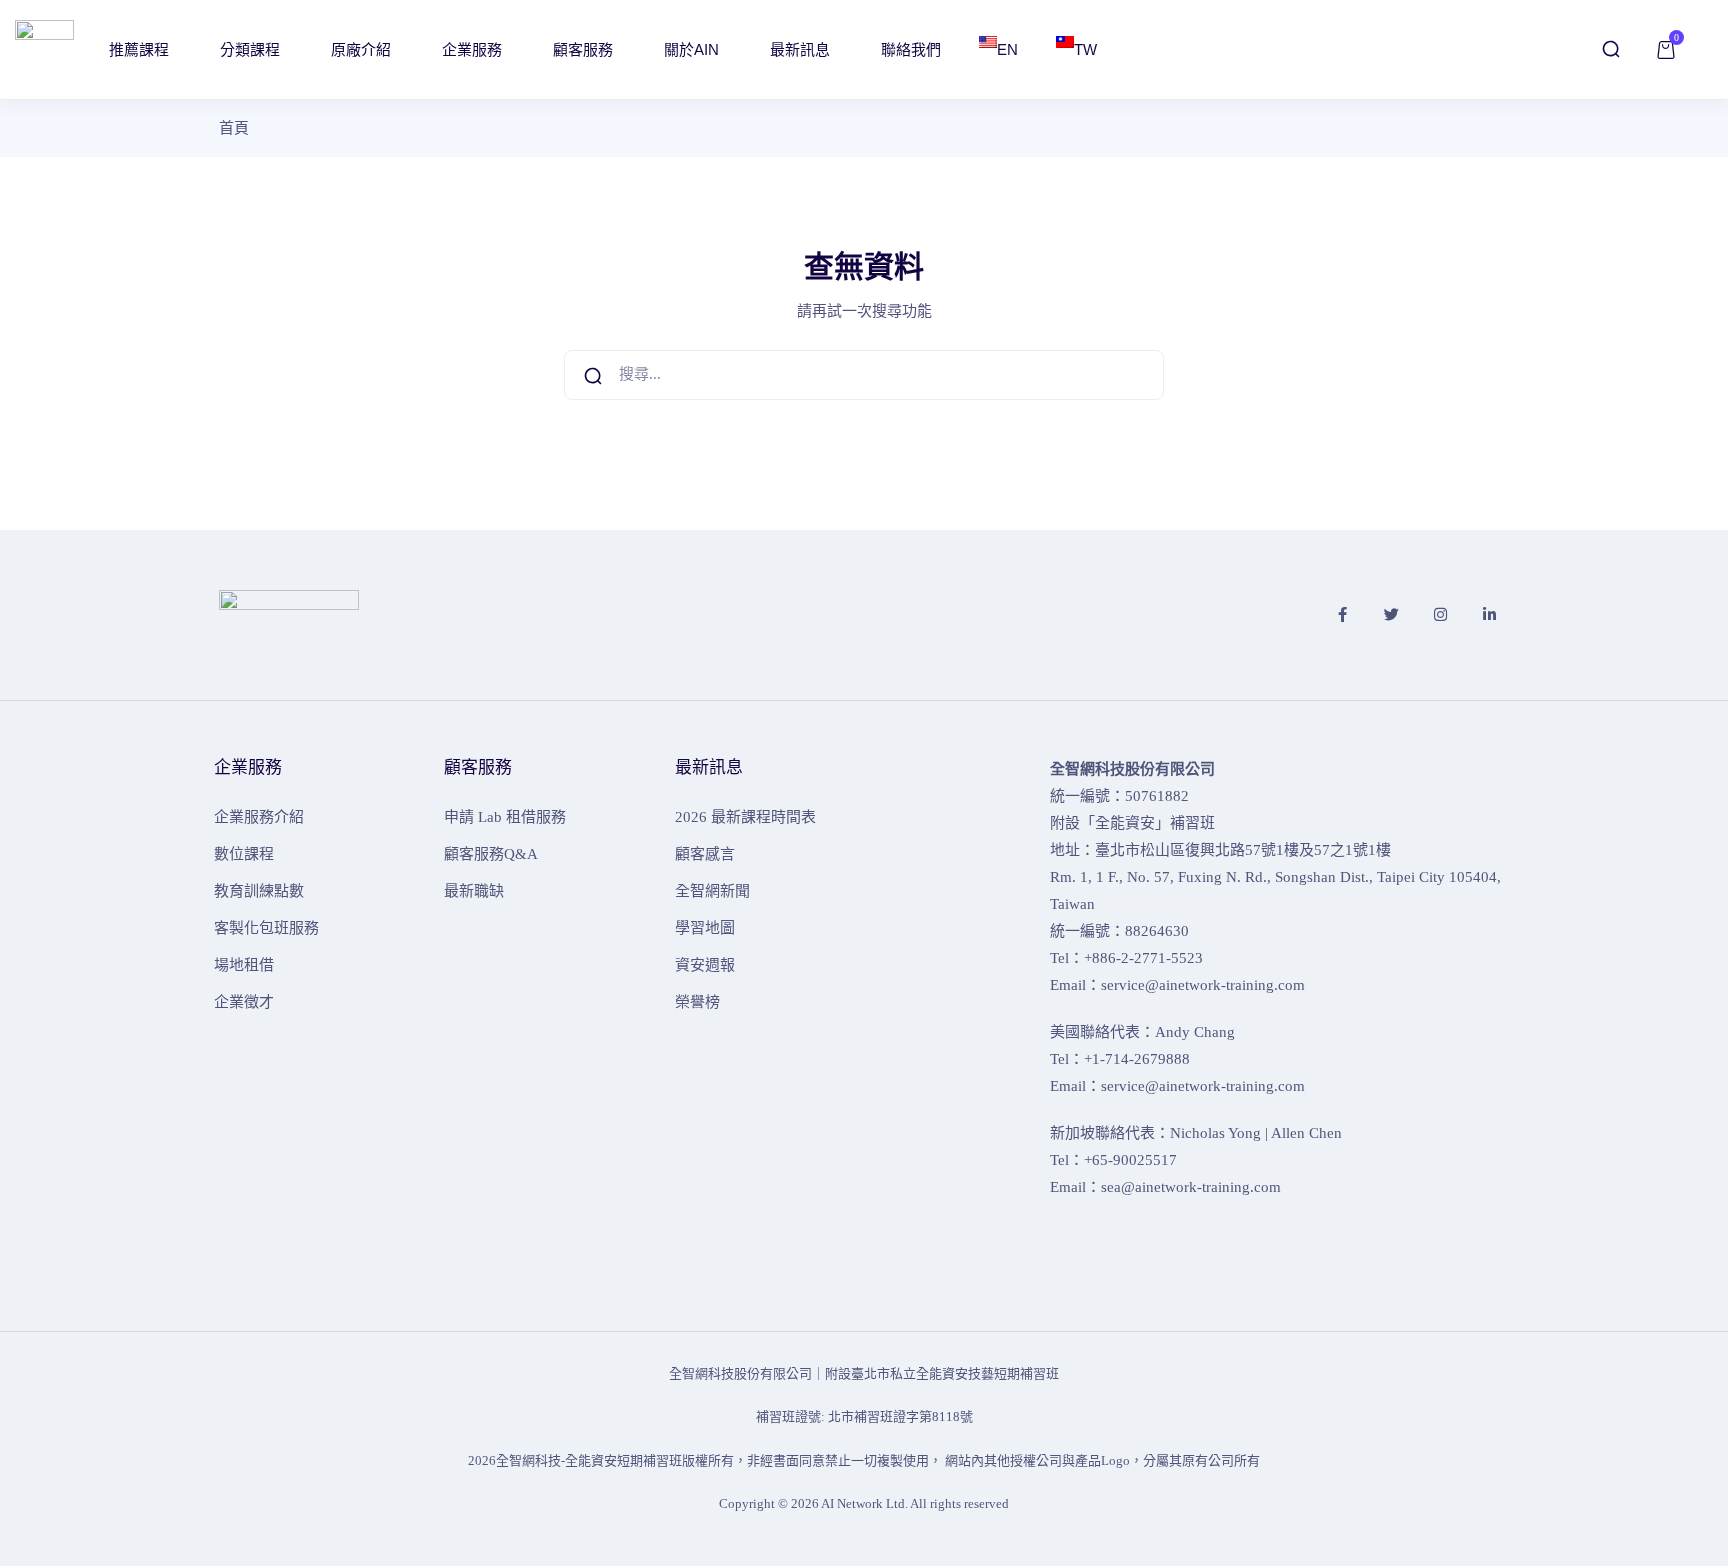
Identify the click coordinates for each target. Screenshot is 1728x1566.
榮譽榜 (697, 1002)
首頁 (234, 128)
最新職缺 (474, 891)
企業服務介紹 (259, 817)
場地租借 (244, 965)
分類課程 (252, 49)
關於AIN (693, 49)
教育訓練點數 (259, 891)
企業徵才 (244, 1002)
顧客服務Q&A (491, 854)
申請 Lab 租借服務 (505, 817)
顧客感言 (705, 854)
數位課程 (244, 854)
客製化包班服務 (266, 928)
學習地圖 (705, 928)
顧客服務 (585, 49)
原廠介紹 (363, 49)
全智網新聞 (712, 891)
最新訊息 (802, 49)
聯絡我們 (911, 49)
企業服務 (474, 49)
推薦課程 (141, 49)
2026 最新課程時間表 (745, 817)
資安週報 (705, 965)
